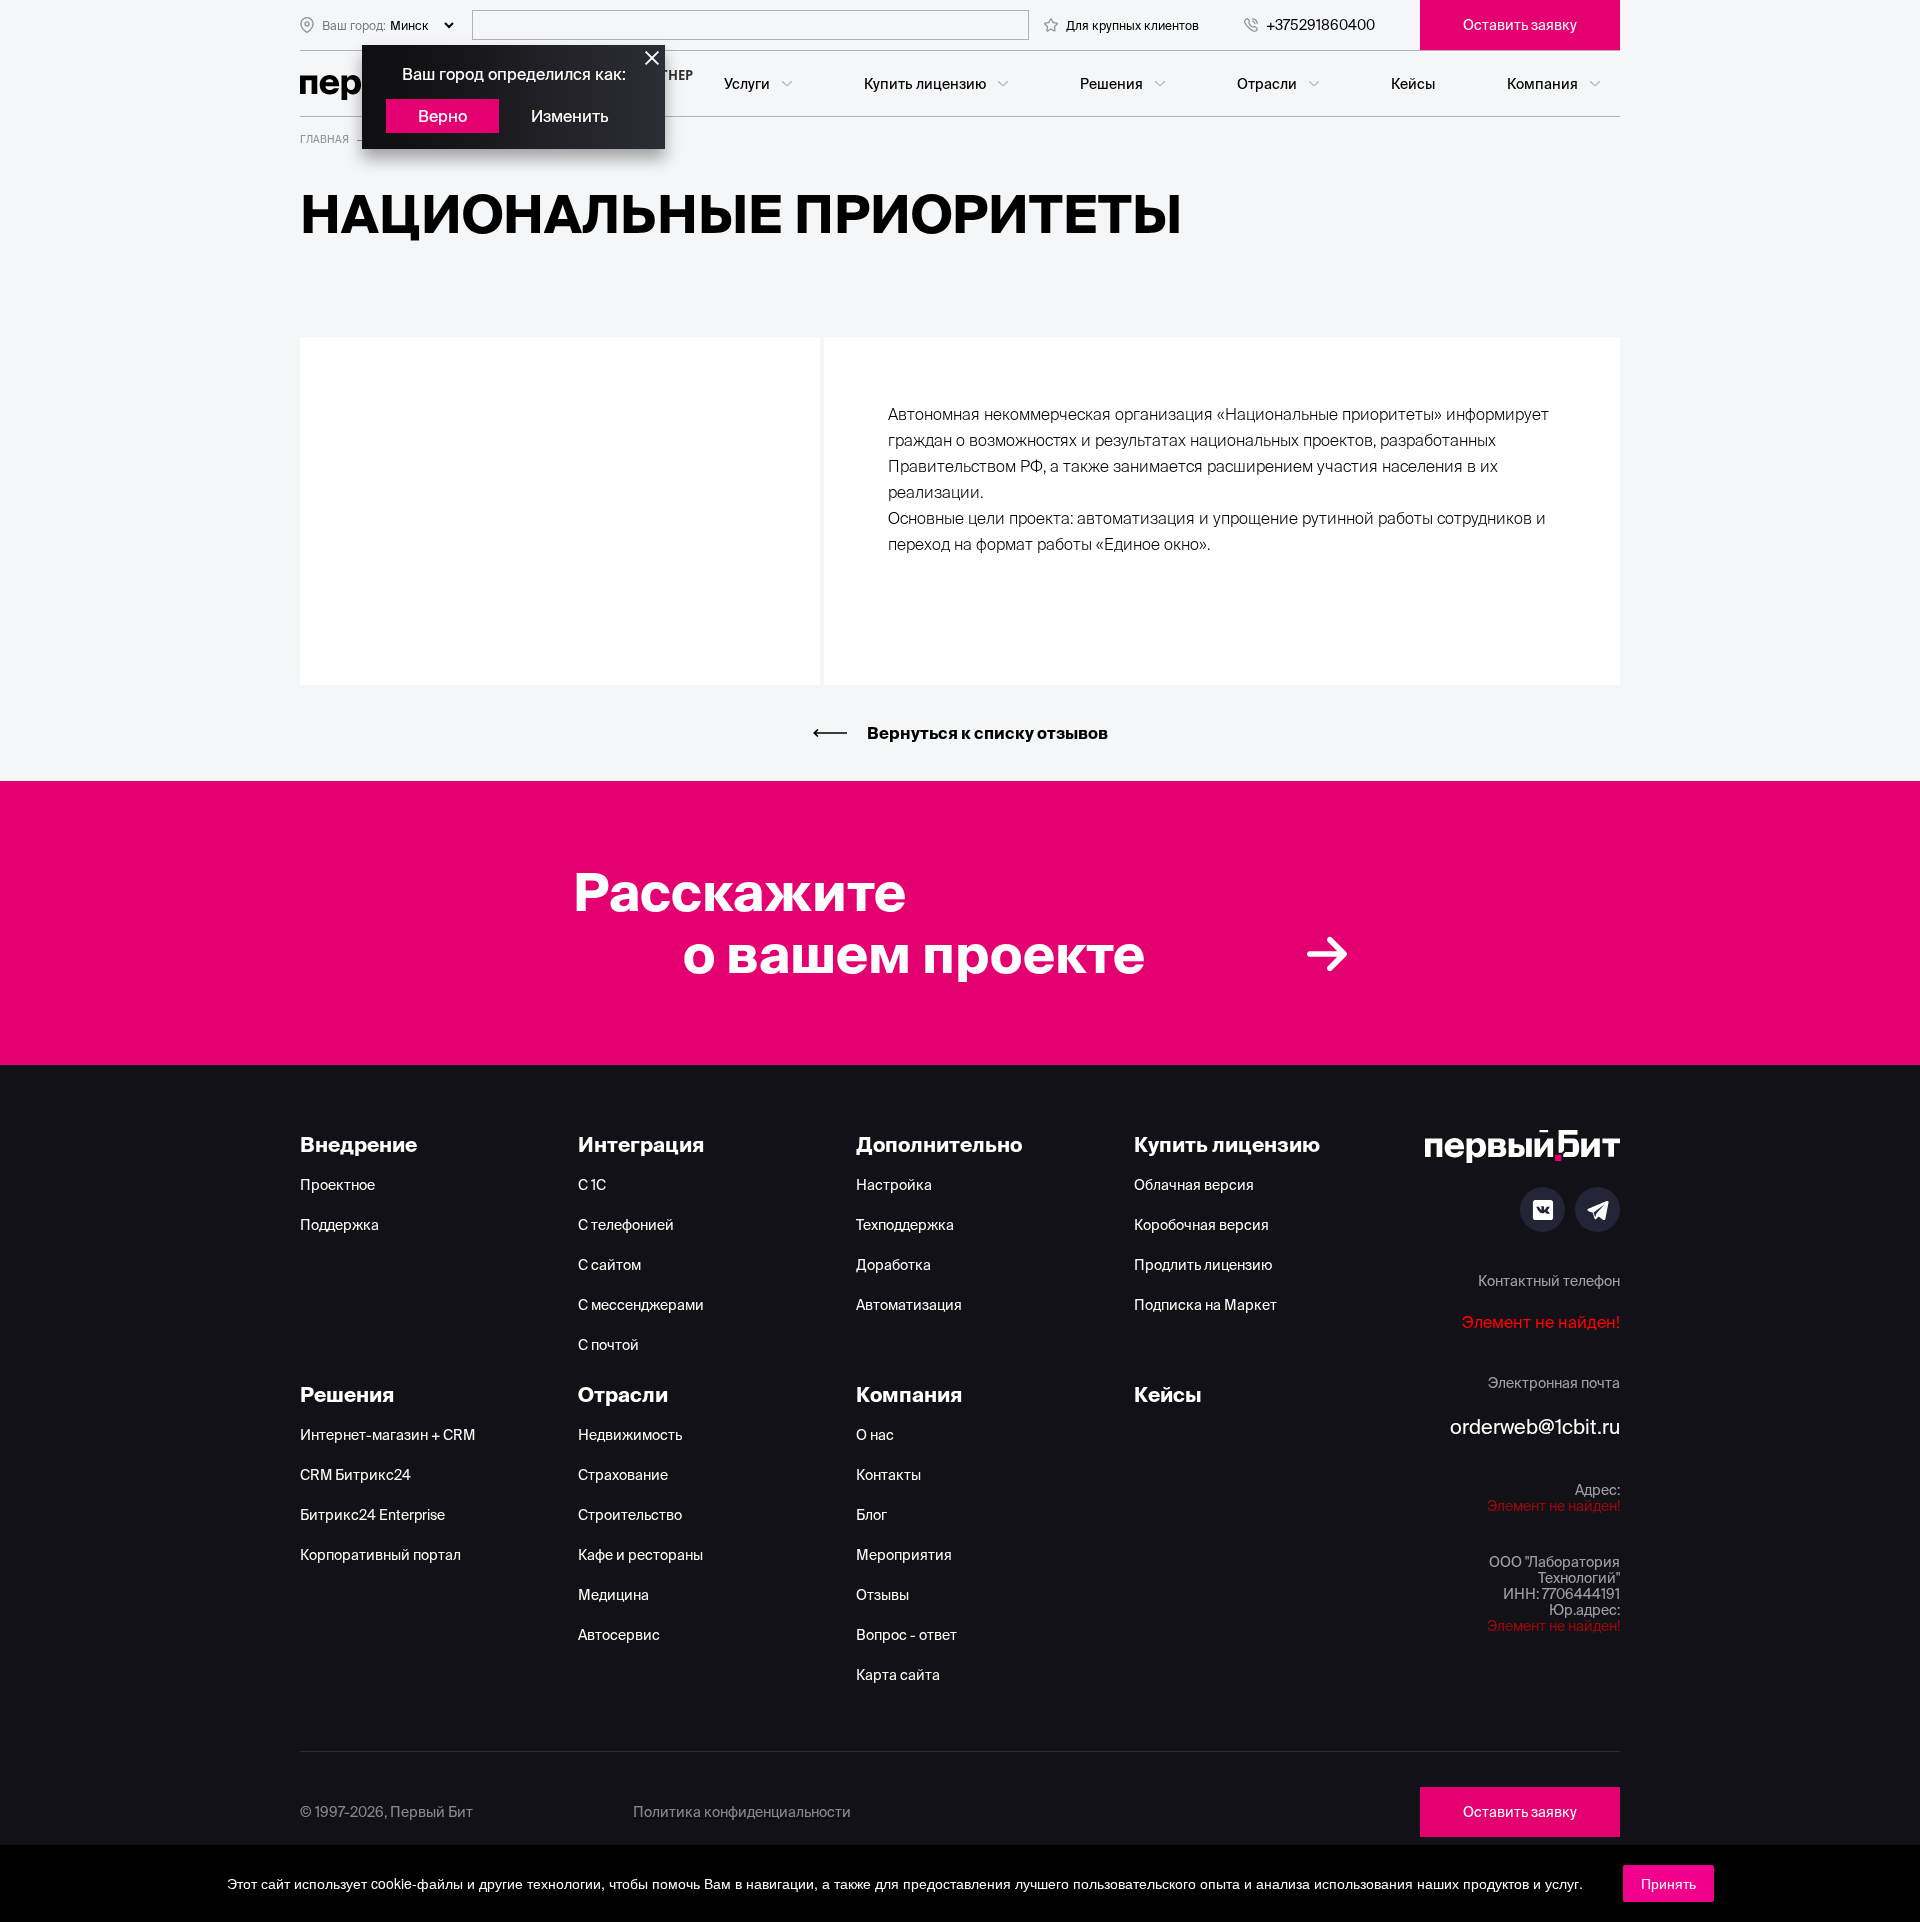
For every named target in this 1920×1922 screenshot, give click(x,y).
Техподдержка (905, 1225)
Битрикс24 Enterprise (372, 1515)
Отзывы (882, 1595)
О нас (875, 1435)
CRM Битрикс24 (355, 1475)
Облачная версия (1194, 1185)
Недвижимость (630, 1435)
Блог (871, 1515)
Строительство (630, 1515)
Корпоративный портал (380, 1555)
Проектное (337, 1185)
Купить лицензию (925, 84)
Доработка (893, 1265)
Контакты (888, 1475)
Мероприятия (904, 1555)
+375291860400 (1320, 25)
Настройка (894, 1185)
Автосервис (619, 1635)
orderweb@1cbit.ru (1535, 1426)
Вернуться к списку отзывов (987, 733)
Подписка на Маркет (1205, 1305)
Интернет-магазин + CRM (387, 1435)
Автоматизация (909, 1305)
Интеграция (641, 1144)
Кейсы (1413, 84)
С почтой (608, 1345)
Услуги (747, 84)
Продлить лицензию (1203, 1265)
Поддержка (339, 1225)
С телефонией (626, 1225)
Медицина (613, 1595)
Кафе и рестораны (640, 1555)
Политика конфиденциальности (742, 1812)
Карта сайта (898, 1675)
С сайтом (609, 1265)
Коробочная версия (1201, 1225)
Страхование (623, 1475)
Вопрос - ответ (906, 1635)
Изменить (570, 116)
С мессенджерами (641, 1305)
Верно (442, 116)
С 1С (592, 1185)
